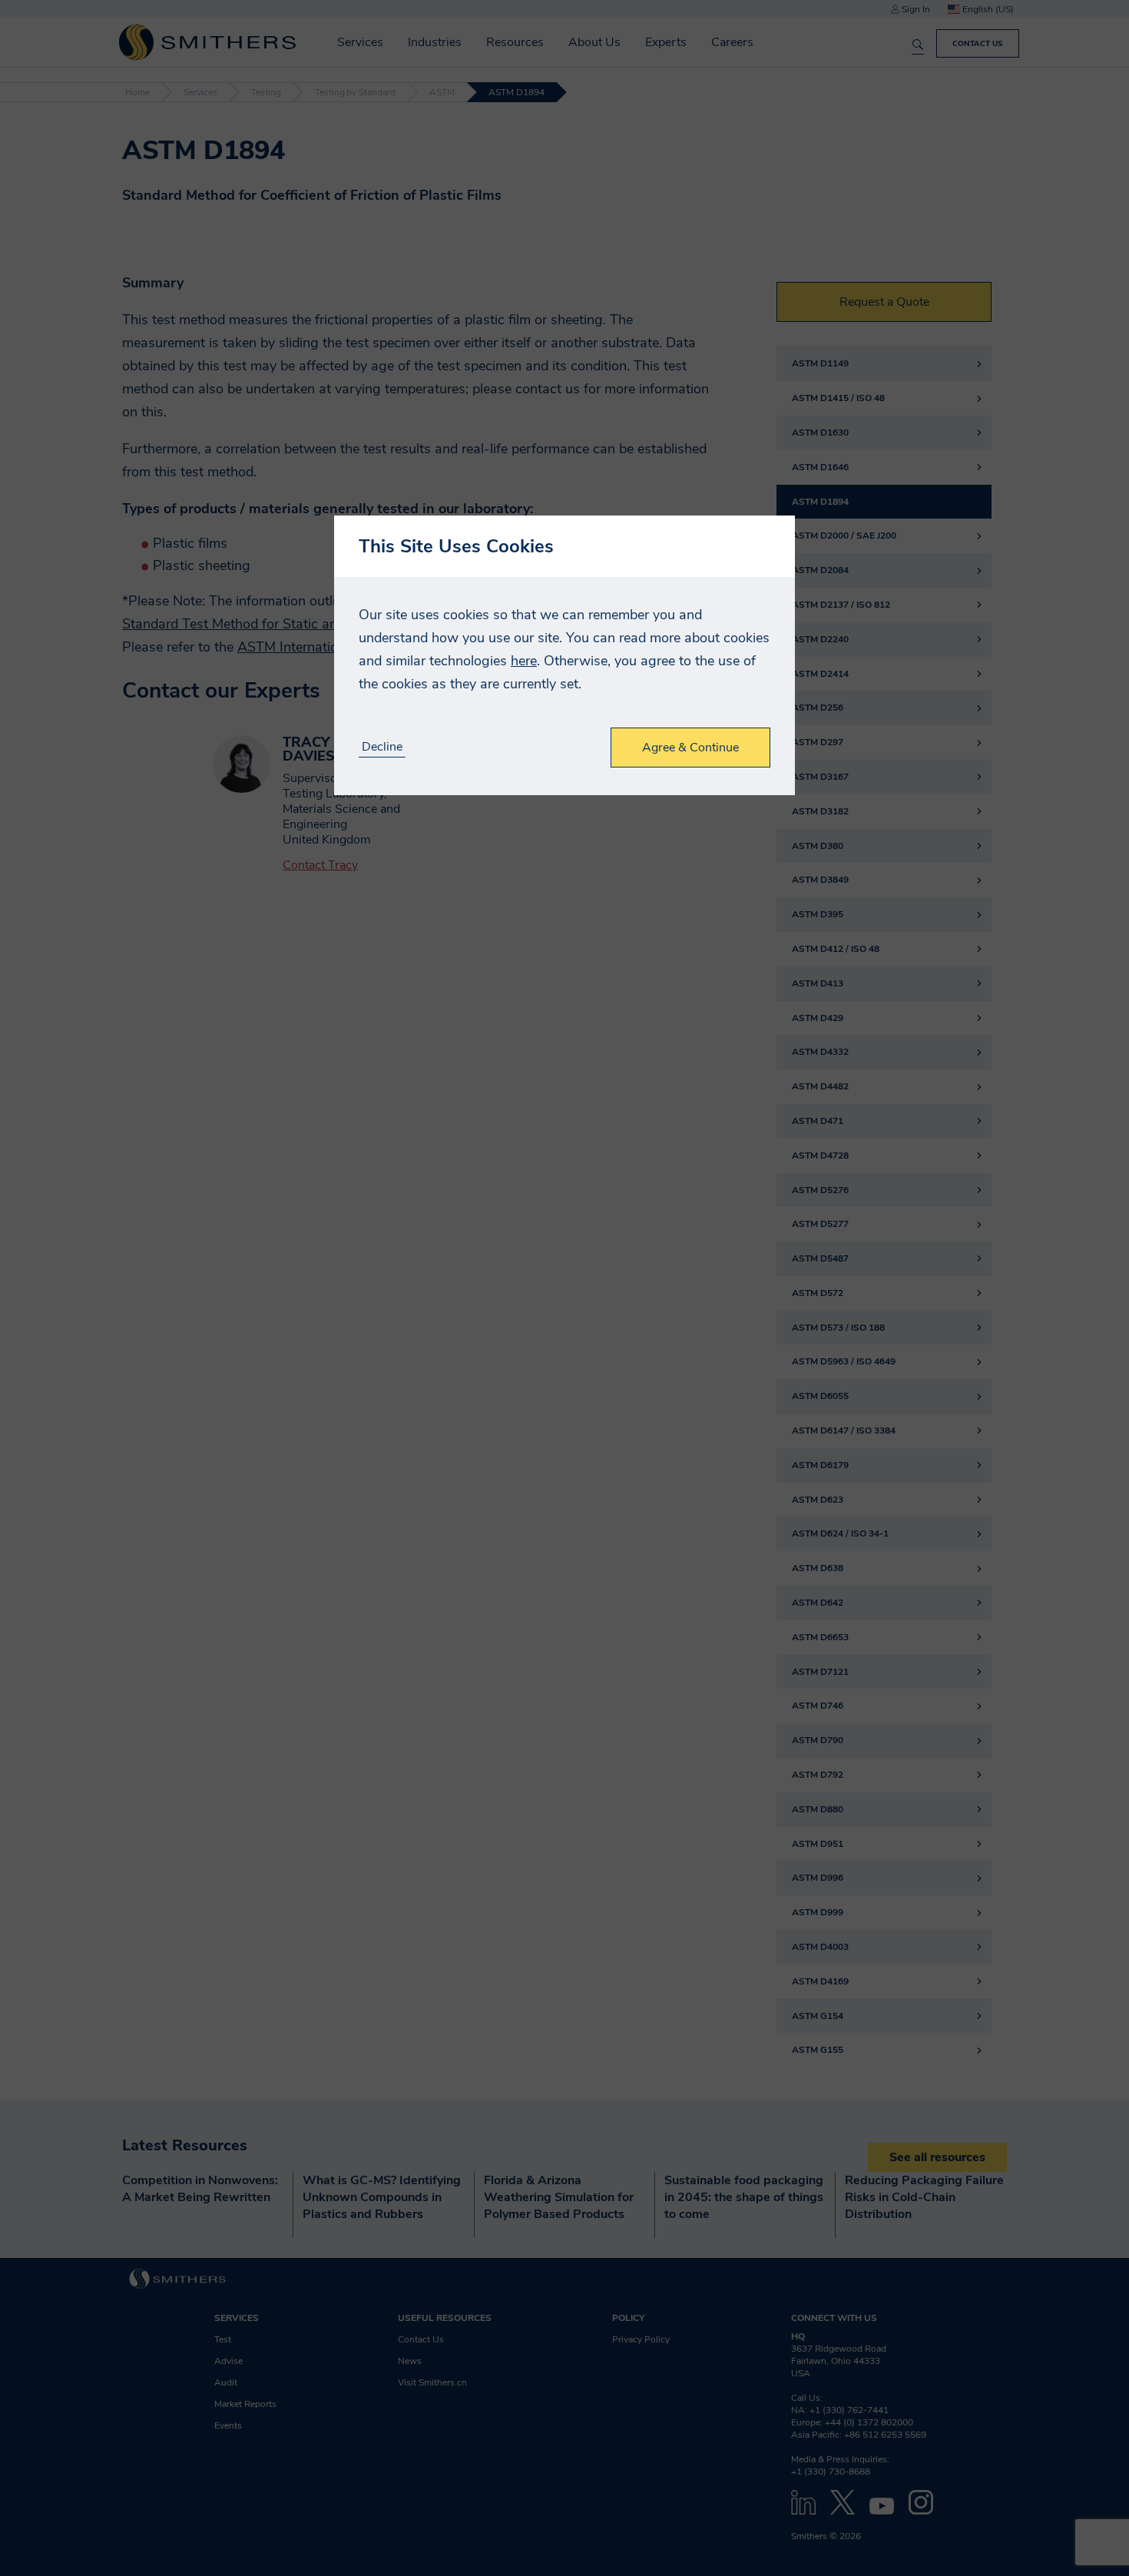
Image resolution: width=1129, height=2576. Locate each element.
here (524, 661)
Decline (382, 747)
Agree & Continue (690, 748)
